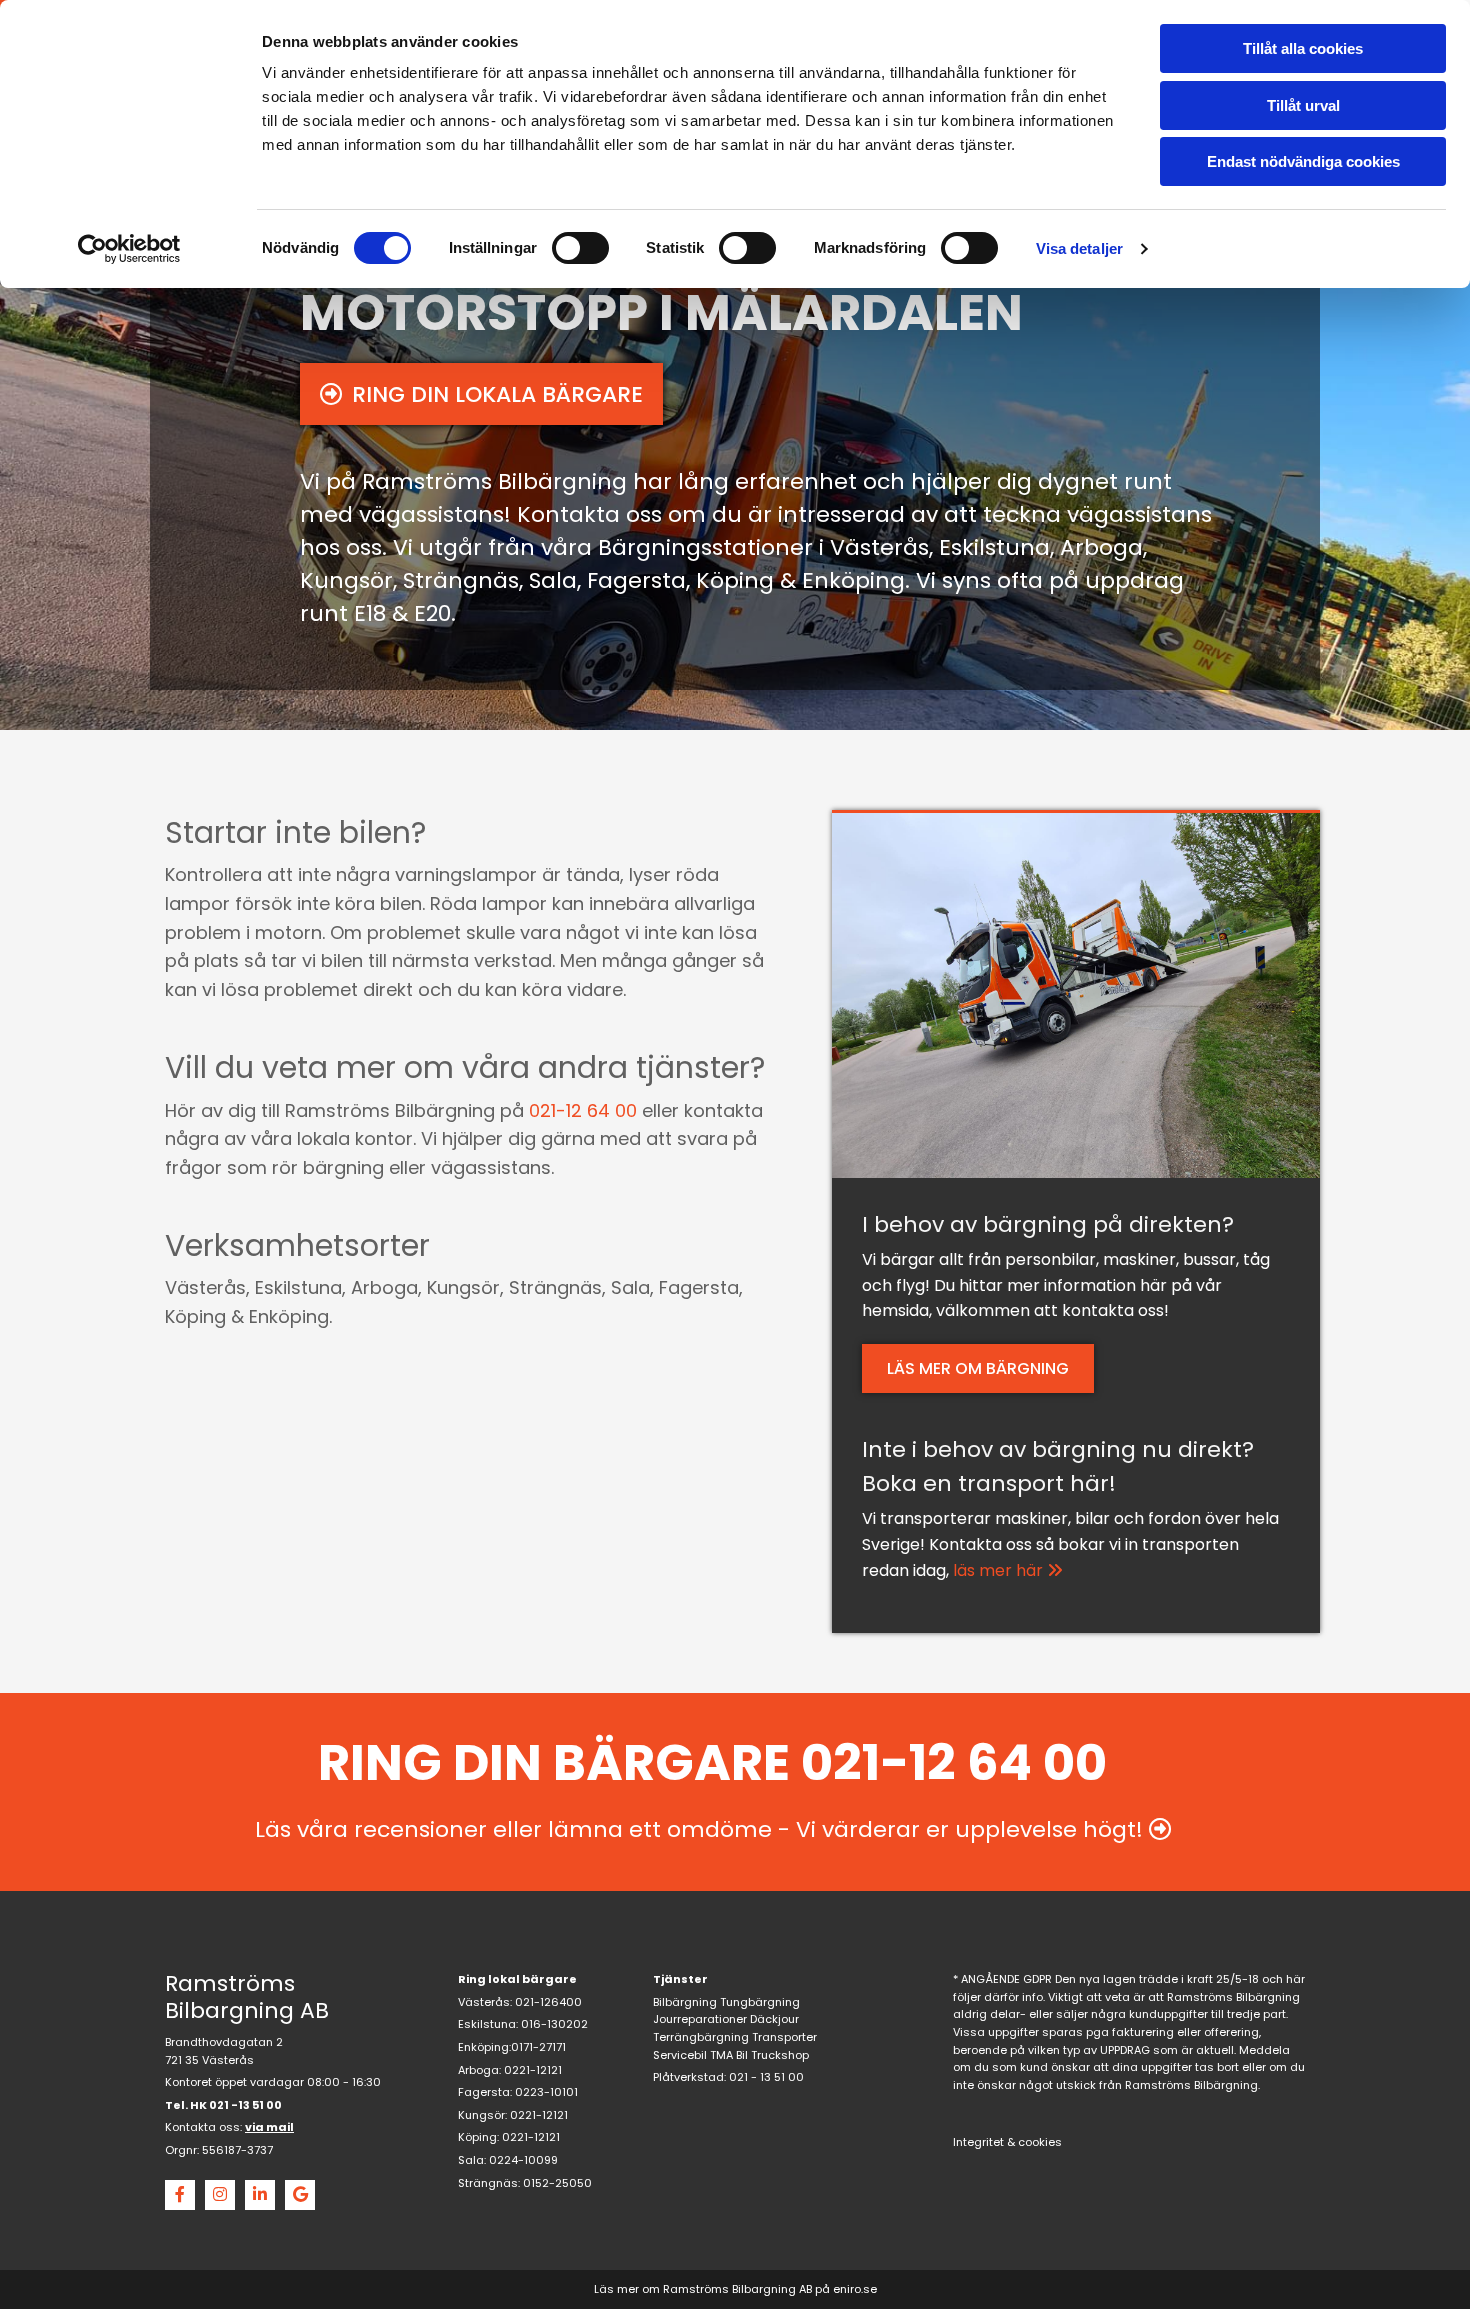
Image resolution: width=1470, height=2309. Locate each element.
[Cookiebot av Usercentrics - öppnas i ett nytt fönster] (129, 249)
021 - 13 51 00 (766, 2077)
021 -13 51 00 (245, 2105)
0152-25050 (557, 2183)
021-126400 (548, 2002)
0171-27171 (538, 2047)
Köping (477, 2137)
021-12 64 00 (583, 1110)
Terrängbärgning (701, 2037)
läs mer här (1008, 1570)
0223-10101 (546, 2092)
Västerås (484, 2002)
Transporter (784, 2037)
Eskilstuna (487, 2024)
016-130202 (554, 2024)
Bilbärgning (685, 2002)
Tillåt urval (1303, 105)
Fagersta (484, 2092)
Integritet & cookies (1007, 2142)
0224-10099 (523, 2160)
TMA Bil (729, 2055)
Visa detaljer (1079, 248)
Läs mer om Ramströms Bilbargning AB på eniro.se (735, 2289)
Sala (471, 2160)
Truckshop (780, 2055)
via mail (269, 2127)
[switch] (580, 248)
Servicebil (680, 2055)
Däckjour (774, 2019)
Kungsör (481, 2115)
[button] (481, 394)
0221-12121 (533, 2070)
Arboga (478, 2070)
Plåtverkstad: (689, 2077)
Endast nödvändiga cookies (1303, 161)
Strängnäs (488, 2183)
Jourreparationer (700, 2019)
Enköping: (484, 2047)
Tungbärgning (760, 2002)
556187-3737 (237, 2150)
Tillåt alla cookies (1303, 48)
